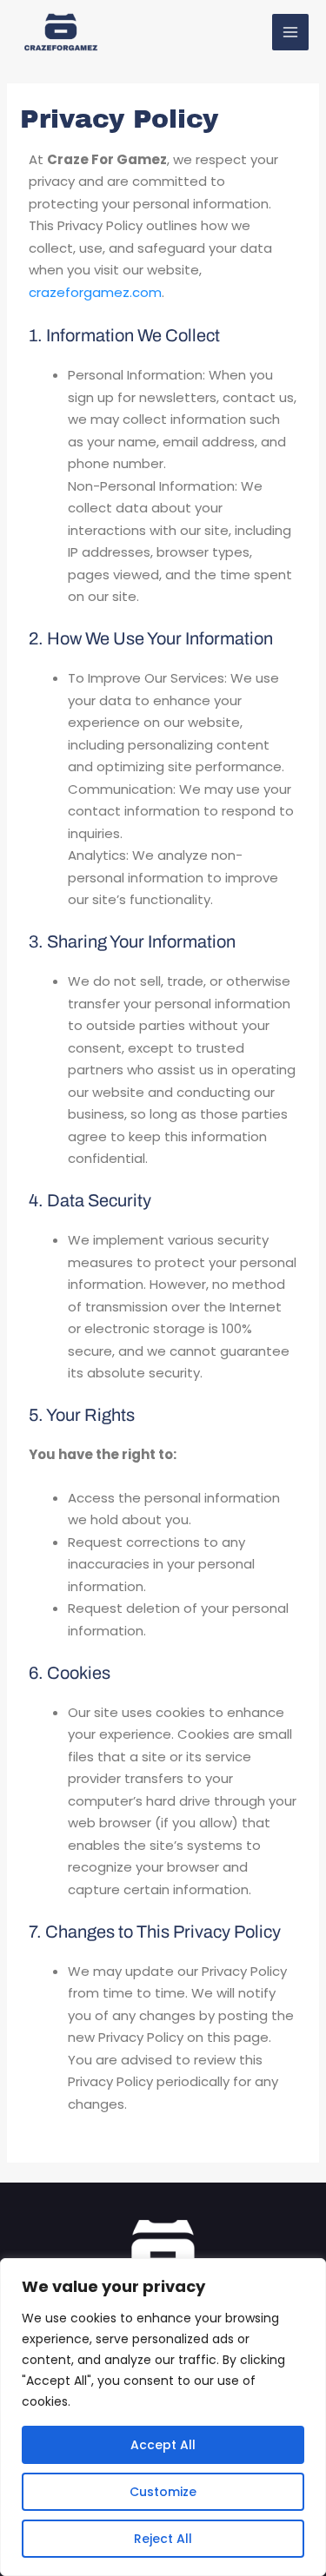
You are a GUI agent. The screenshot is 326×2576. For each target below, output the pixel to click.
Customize (163, 2492)
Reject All (163, 2539)
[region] (163, 2417)
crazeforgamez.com (95, 292)
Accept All (163, 2445)
